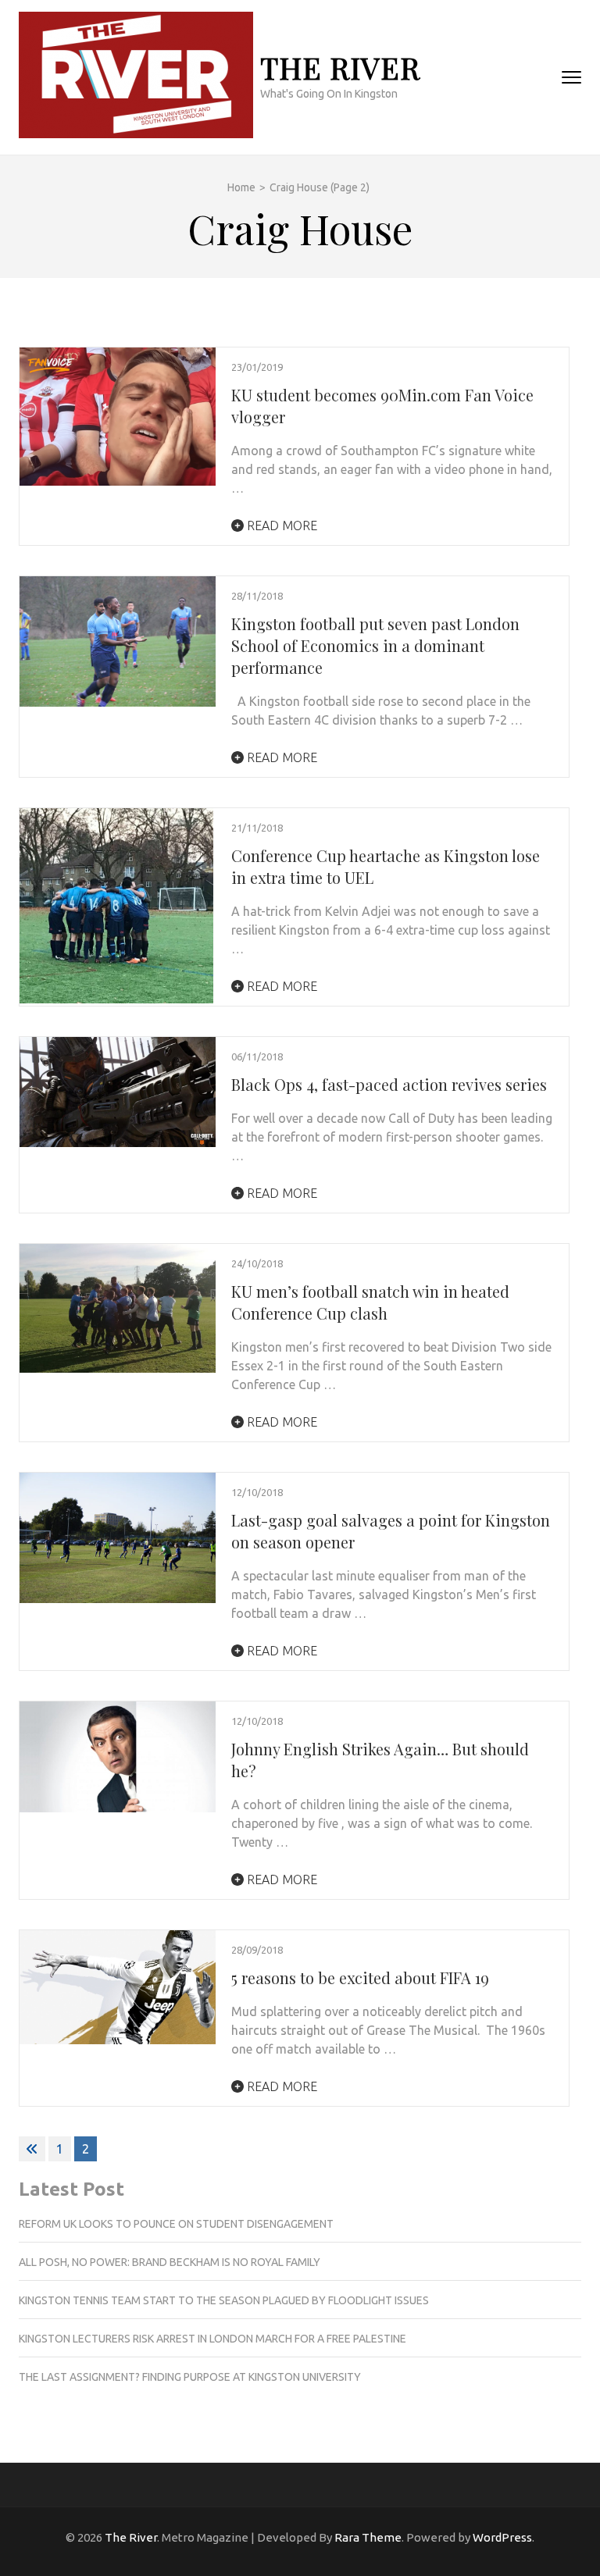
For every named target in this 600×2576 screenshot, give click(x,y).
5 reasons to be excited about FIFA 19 (360, 1977)
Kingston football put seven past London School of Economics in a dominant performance (375, 645)
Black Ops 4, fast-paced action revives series (389, 1084)
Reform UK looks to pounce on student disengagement (176, 2224)
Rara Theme (368, 2537)
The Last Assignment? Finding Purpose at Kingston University (190, 2377)
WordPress (502, 2537)
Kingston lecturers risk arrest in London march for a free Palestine (212, 2339)
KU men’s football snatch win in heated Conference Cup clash (370, 1302)
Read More (280, 526)
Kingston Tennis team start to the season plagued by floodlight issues (224, 2300)
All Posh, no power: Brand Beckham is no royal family (170, 2262)
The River (340, 68)
